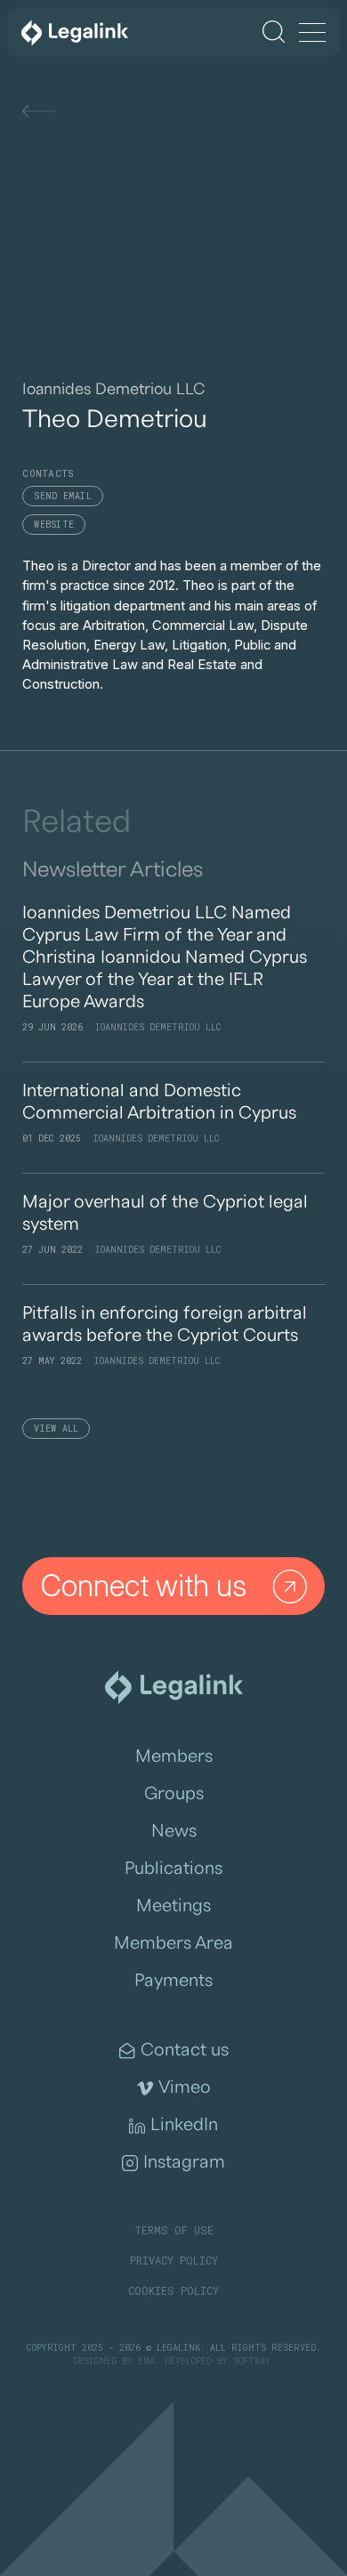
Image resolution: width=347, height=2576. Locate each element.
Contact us (185, 2050)
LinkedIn (184, 2125)
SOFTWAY (252, 2361)
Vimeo (185, 2087)
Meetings (173, 1906)
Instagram (184, 2162)
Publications (173, 1869)
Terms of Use (174, 2230)
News (174, 1831)
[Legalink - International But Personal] (75, 32)
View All (56, 1429)
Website (54, 525)
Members (174, 1756)
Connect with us (144, 1586)
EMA (146, 2361)
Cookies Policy (173, 2290)
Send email (63, 496)
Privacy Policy (174, 2260)
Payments (173, 1981)
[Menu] (312, 34)
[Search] (274, 31)
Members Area (173, 1943)
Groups (174, 1794)
